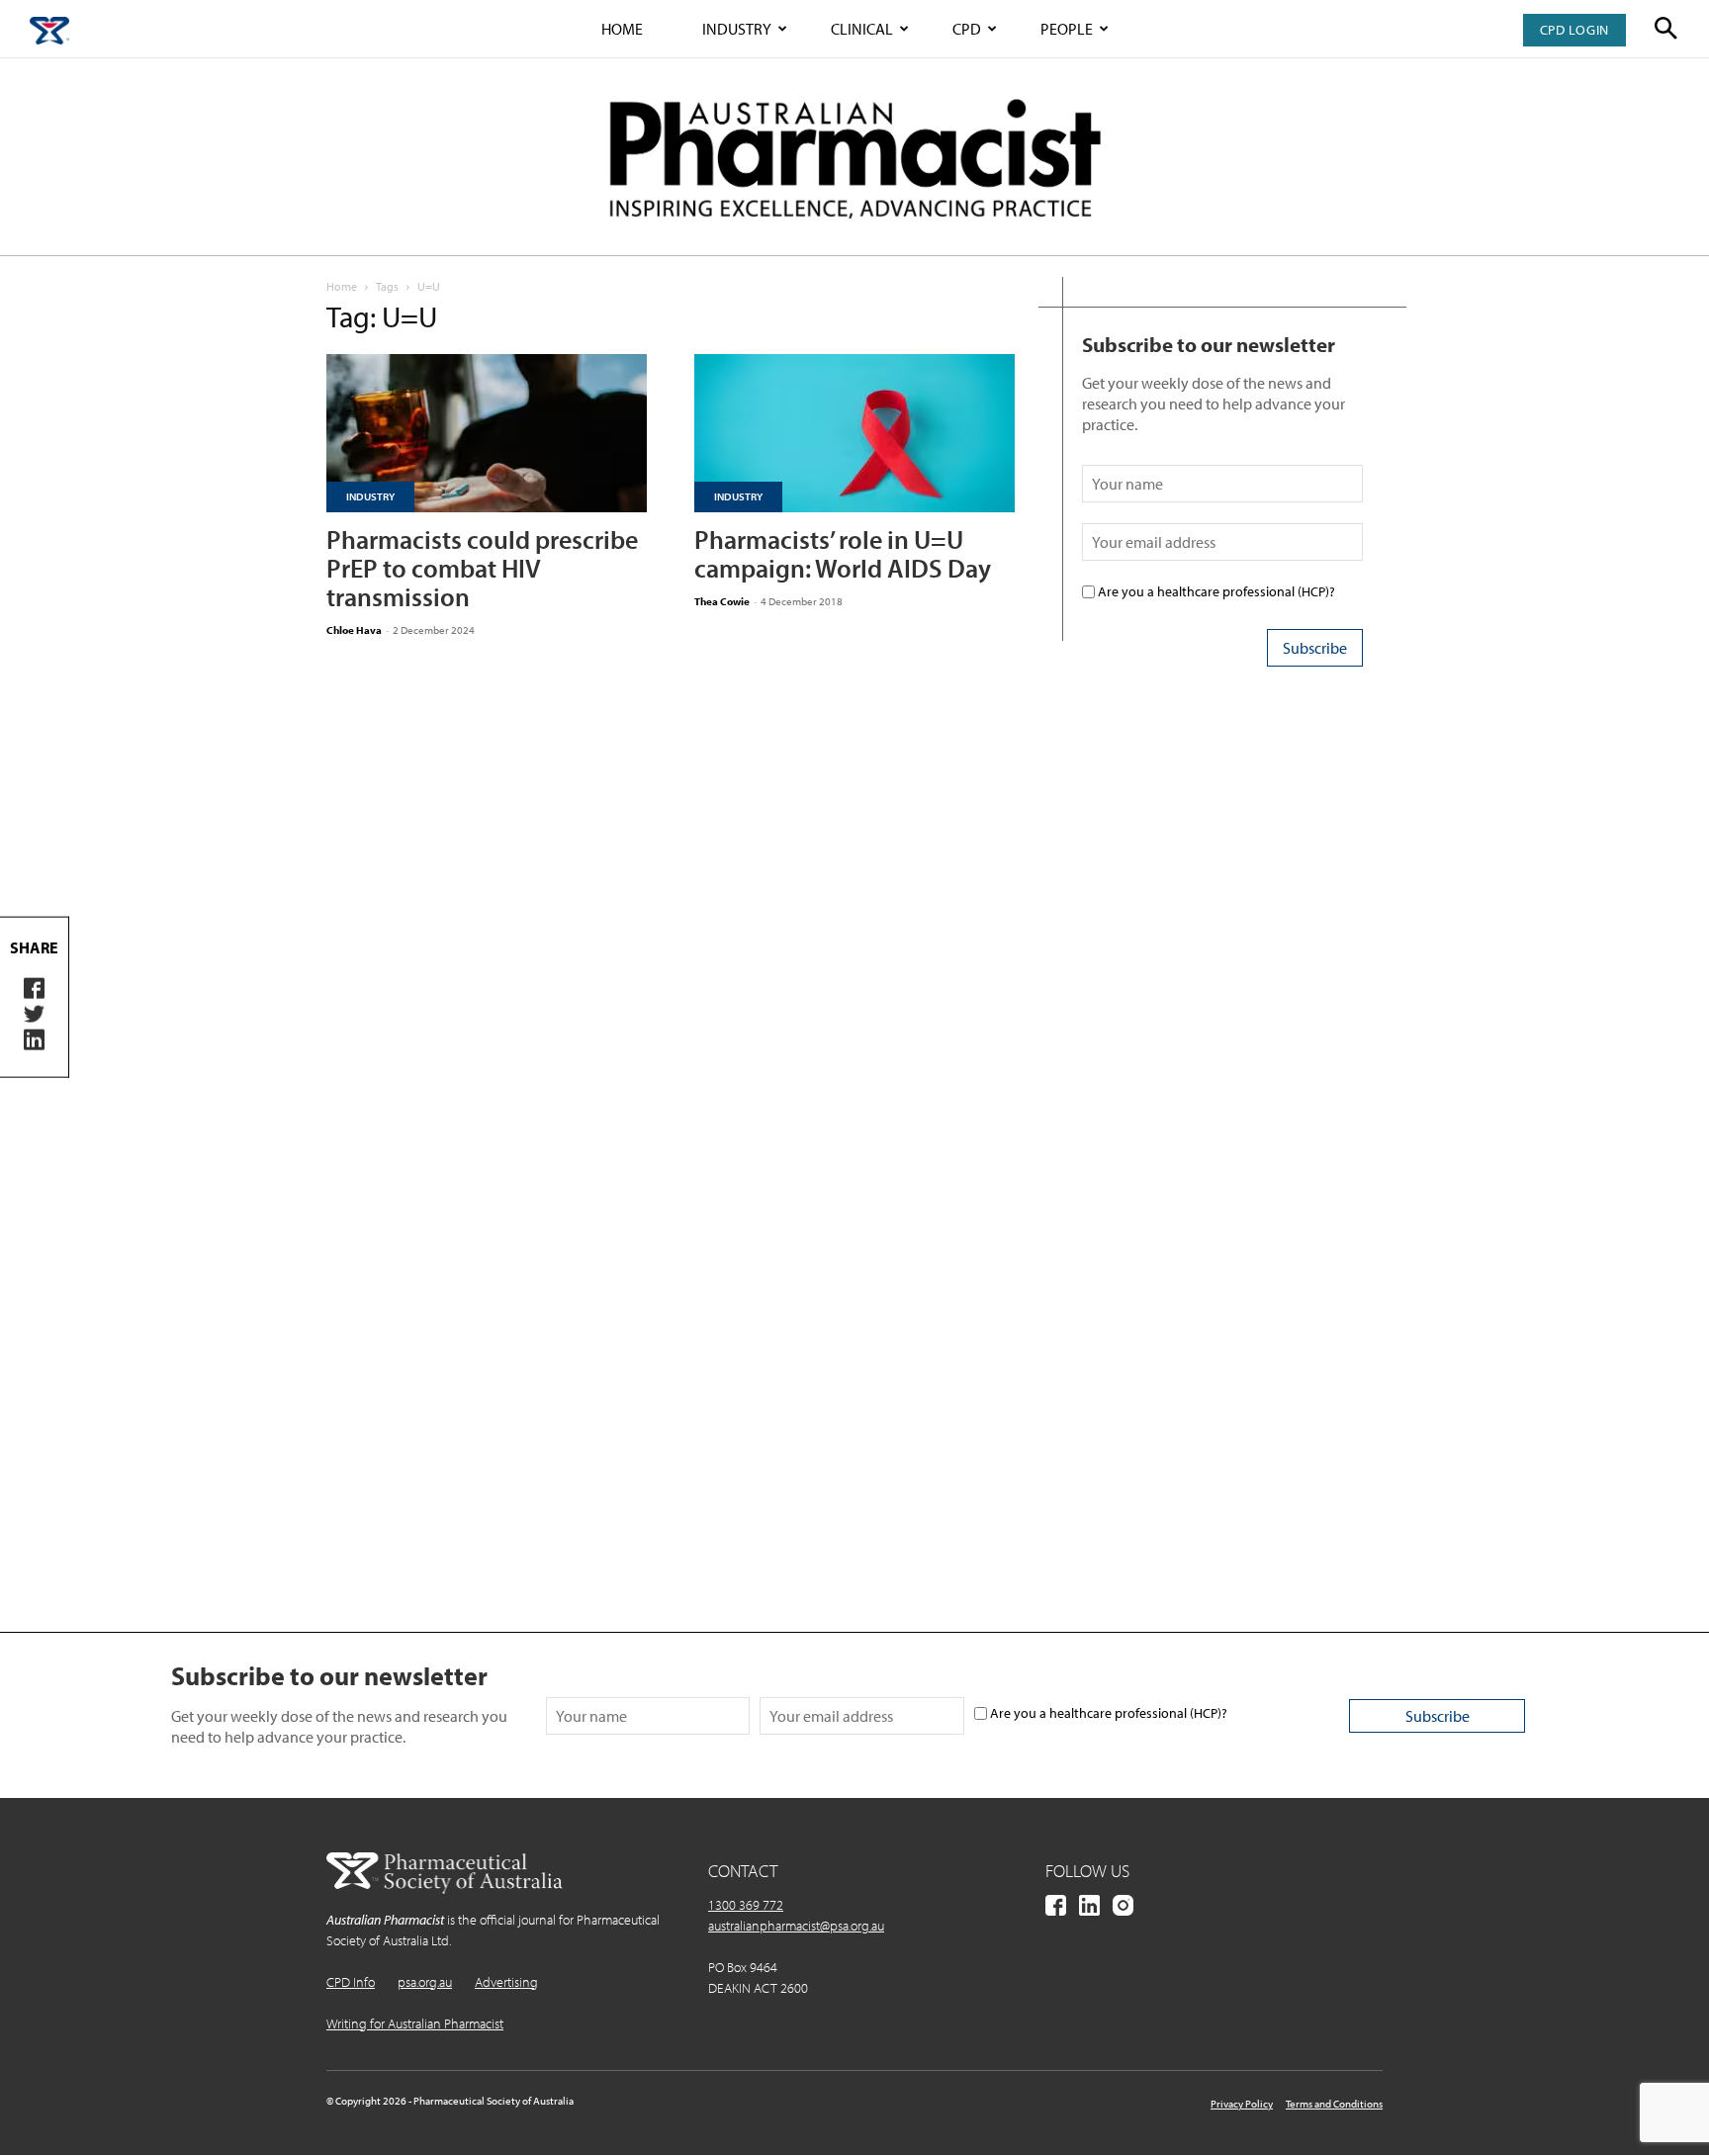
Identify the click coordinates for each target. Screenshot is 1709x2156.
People (1067, 29)
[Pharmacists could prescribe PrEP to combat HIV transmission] (487, 433)
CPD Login (1574, 30)
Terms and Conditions (1334, 2104)
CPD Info (351, 1982)
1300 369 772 (746, 1905)
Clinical (862, 29)
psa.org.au (425, 1982)
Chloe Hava (354, 630)
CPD (967, 29)
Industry (737, 29)
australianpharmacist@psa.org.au (796, 1926)
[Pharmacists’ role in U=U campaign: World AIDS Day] (854, 433)
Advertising (506, 1982)
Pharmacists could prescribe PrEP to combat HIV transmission (482, 568)
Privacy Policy (1242, 2104)
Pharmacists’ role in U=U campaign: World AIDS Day (843, 554)
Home (622, 29)
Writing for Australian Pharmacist (415, 2023)
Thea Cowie (722, 601)
